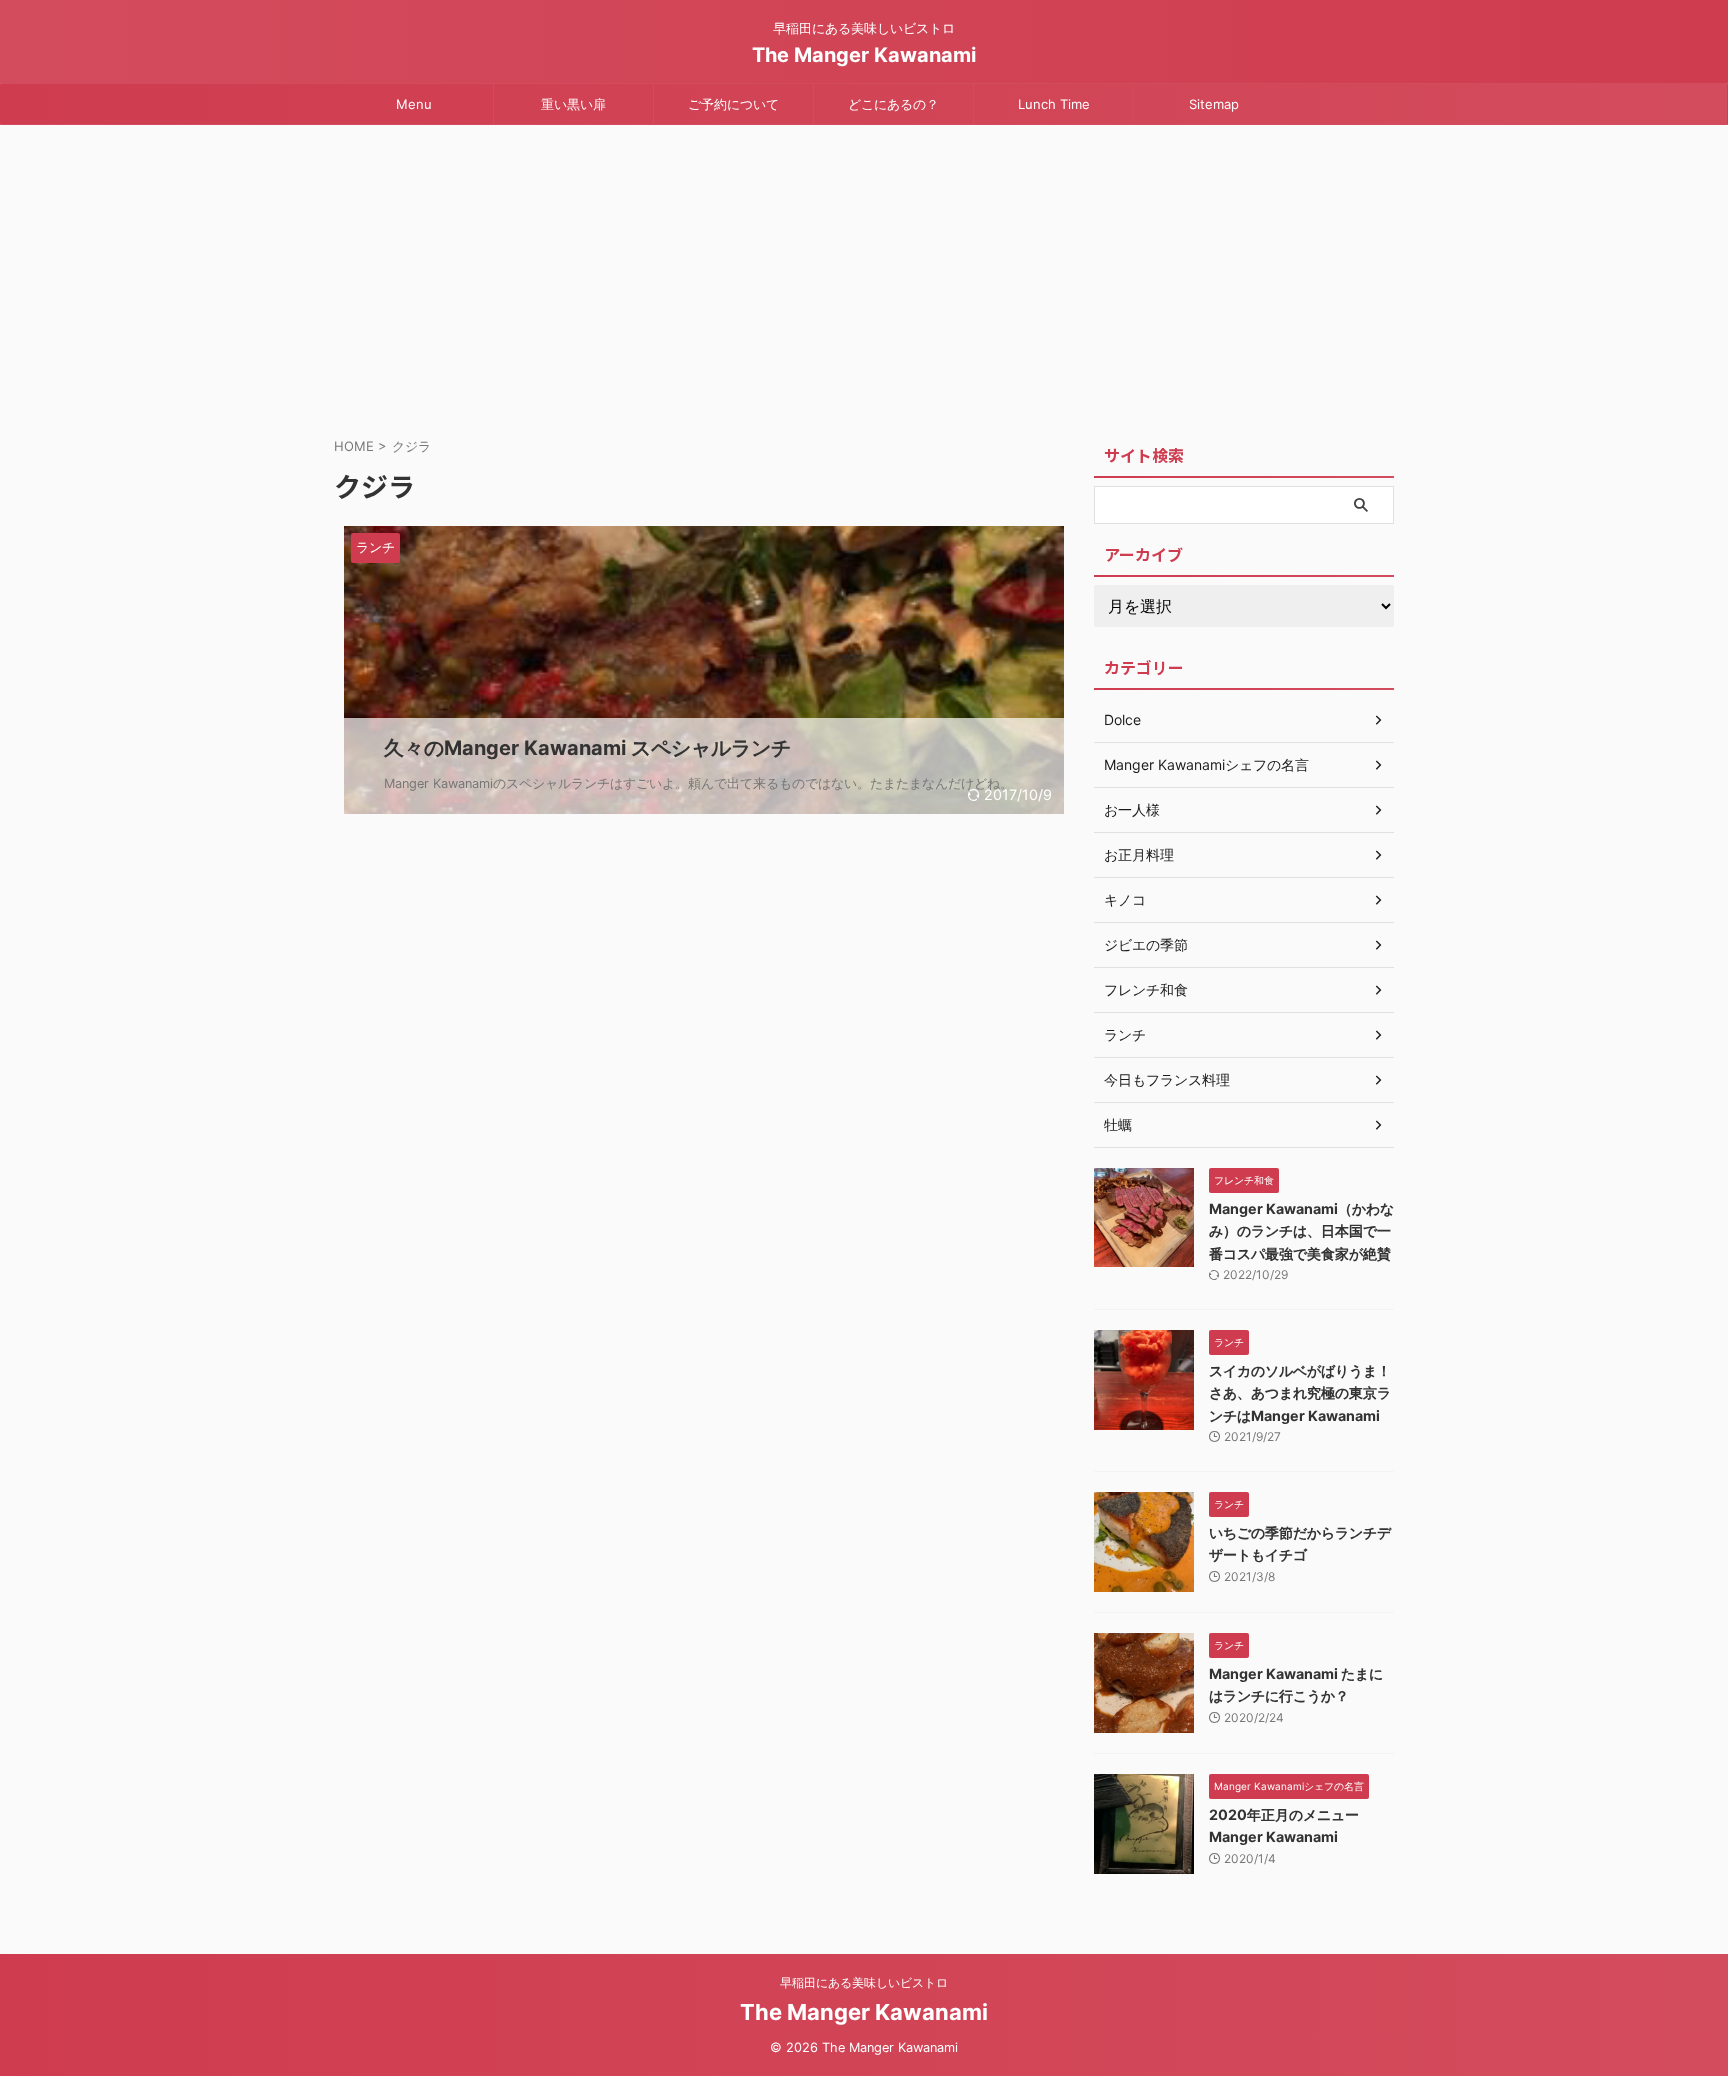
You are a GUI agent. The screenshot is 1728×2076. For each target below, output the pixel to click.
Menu (414, 104)
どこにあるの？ (893, 104)
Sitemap (1214, 104)
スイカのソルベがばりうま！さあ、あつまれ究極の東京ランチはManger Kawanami (1300, 1393)
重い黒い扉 (573, 104)
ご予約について (733, 104)
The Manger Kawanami (864, 55)
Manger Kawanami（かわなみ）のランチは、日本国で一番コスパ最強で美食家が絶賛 (1301, 1231)
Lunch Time (1054, 104)
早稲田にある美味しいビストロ (864, 1982)
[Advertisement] (864, 275)
